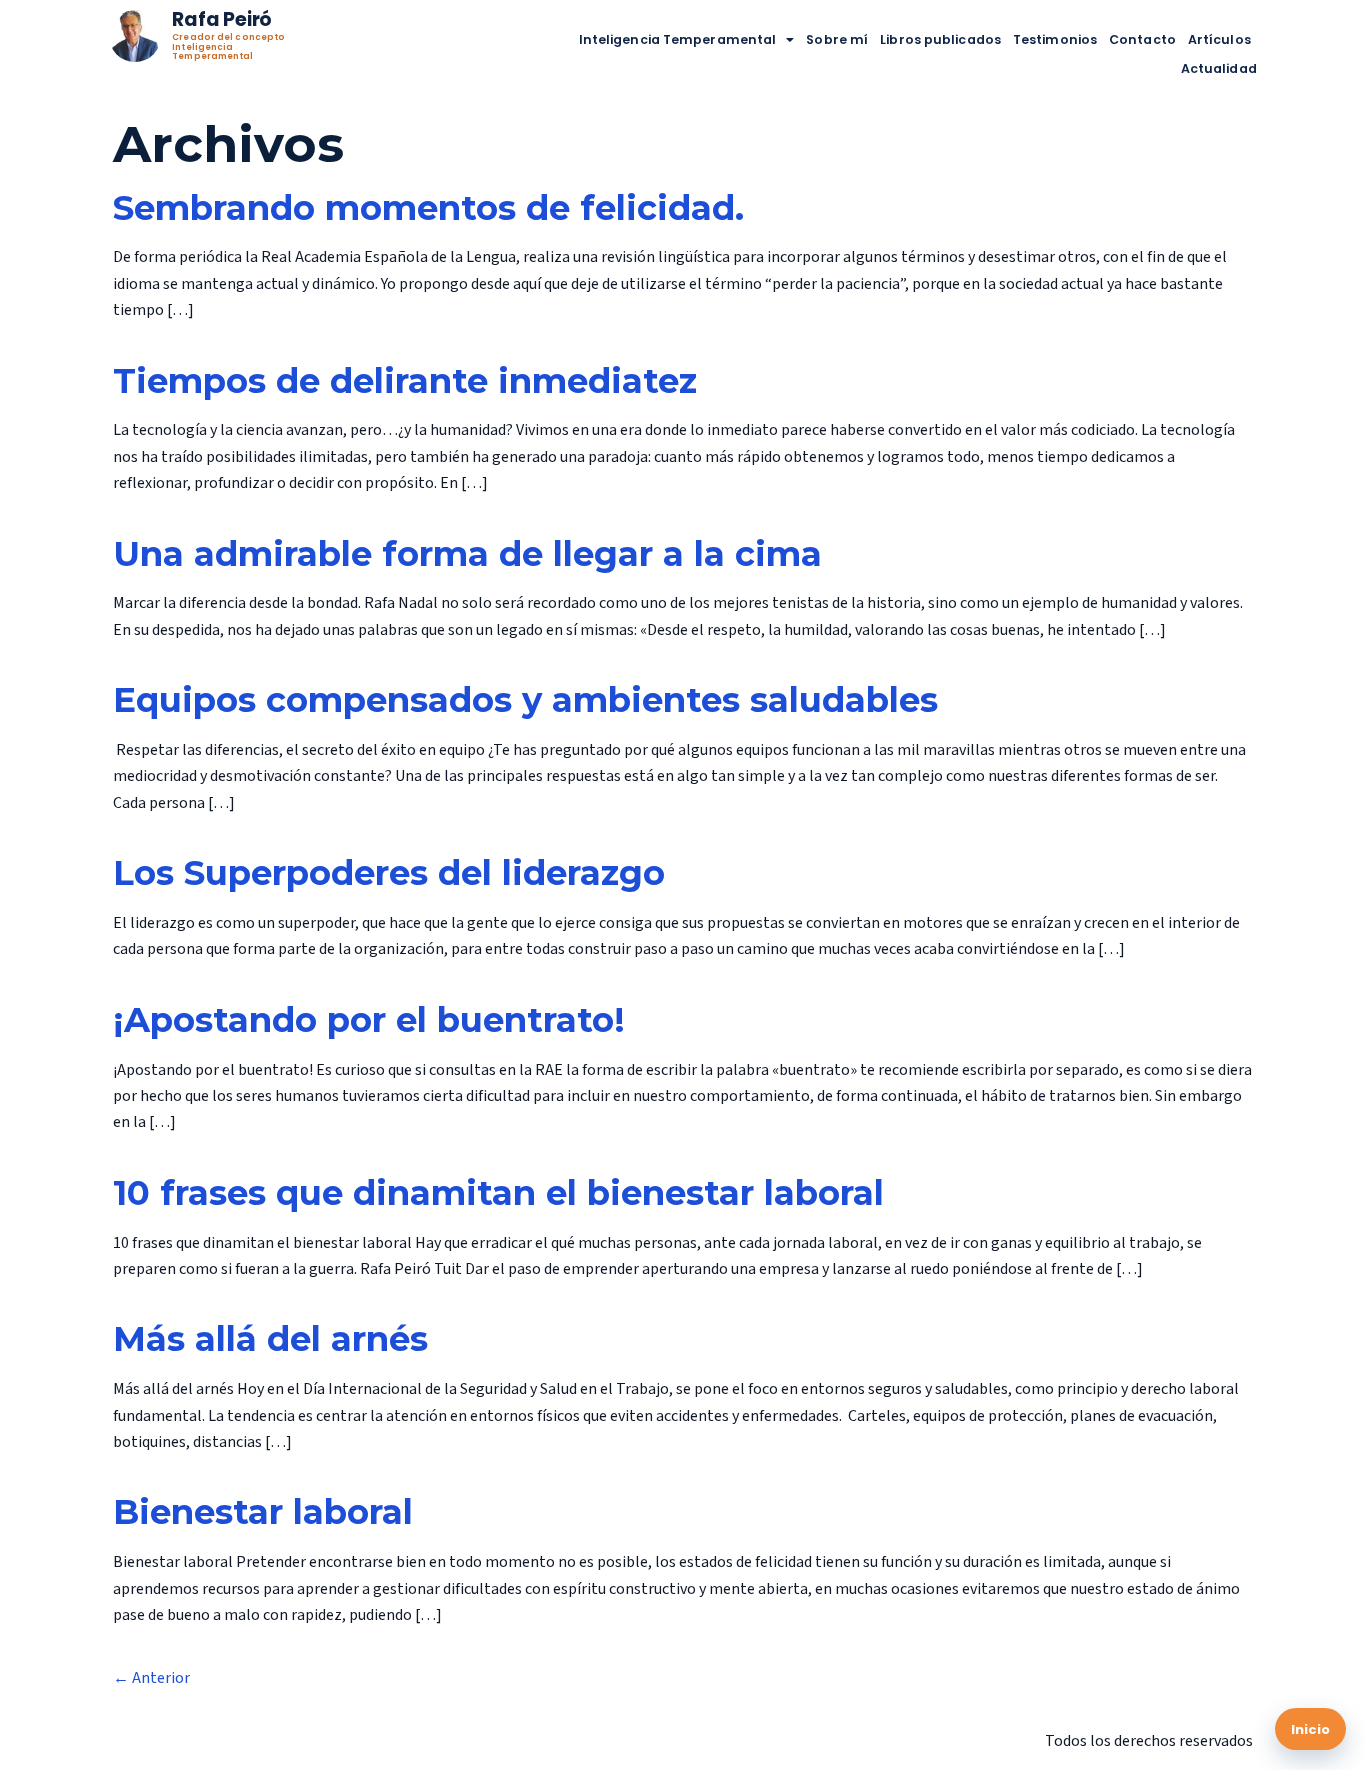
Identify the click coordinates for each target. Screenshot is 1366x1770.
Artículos (1219, 39)
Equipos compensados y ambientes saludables (525, 700)
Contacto (1142, 39)
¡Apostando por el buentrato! (369, 1020)
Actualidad (1219, 68)
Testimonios (1055, 39)
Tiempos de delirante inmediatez (405, 381)
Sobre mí (837, 39)
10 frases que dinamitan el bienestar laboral (498, 1193)
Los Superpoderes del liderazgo (389, 873)
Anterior (151, 1678)
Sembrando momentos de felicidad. (428, 208)
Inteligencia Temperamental (678, 39)
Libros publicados (940, 39)
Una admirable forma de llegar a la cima (467, 554)
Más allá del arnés (270, 1339)
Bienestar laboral (263, 1512)
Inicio (1310, 1729)
